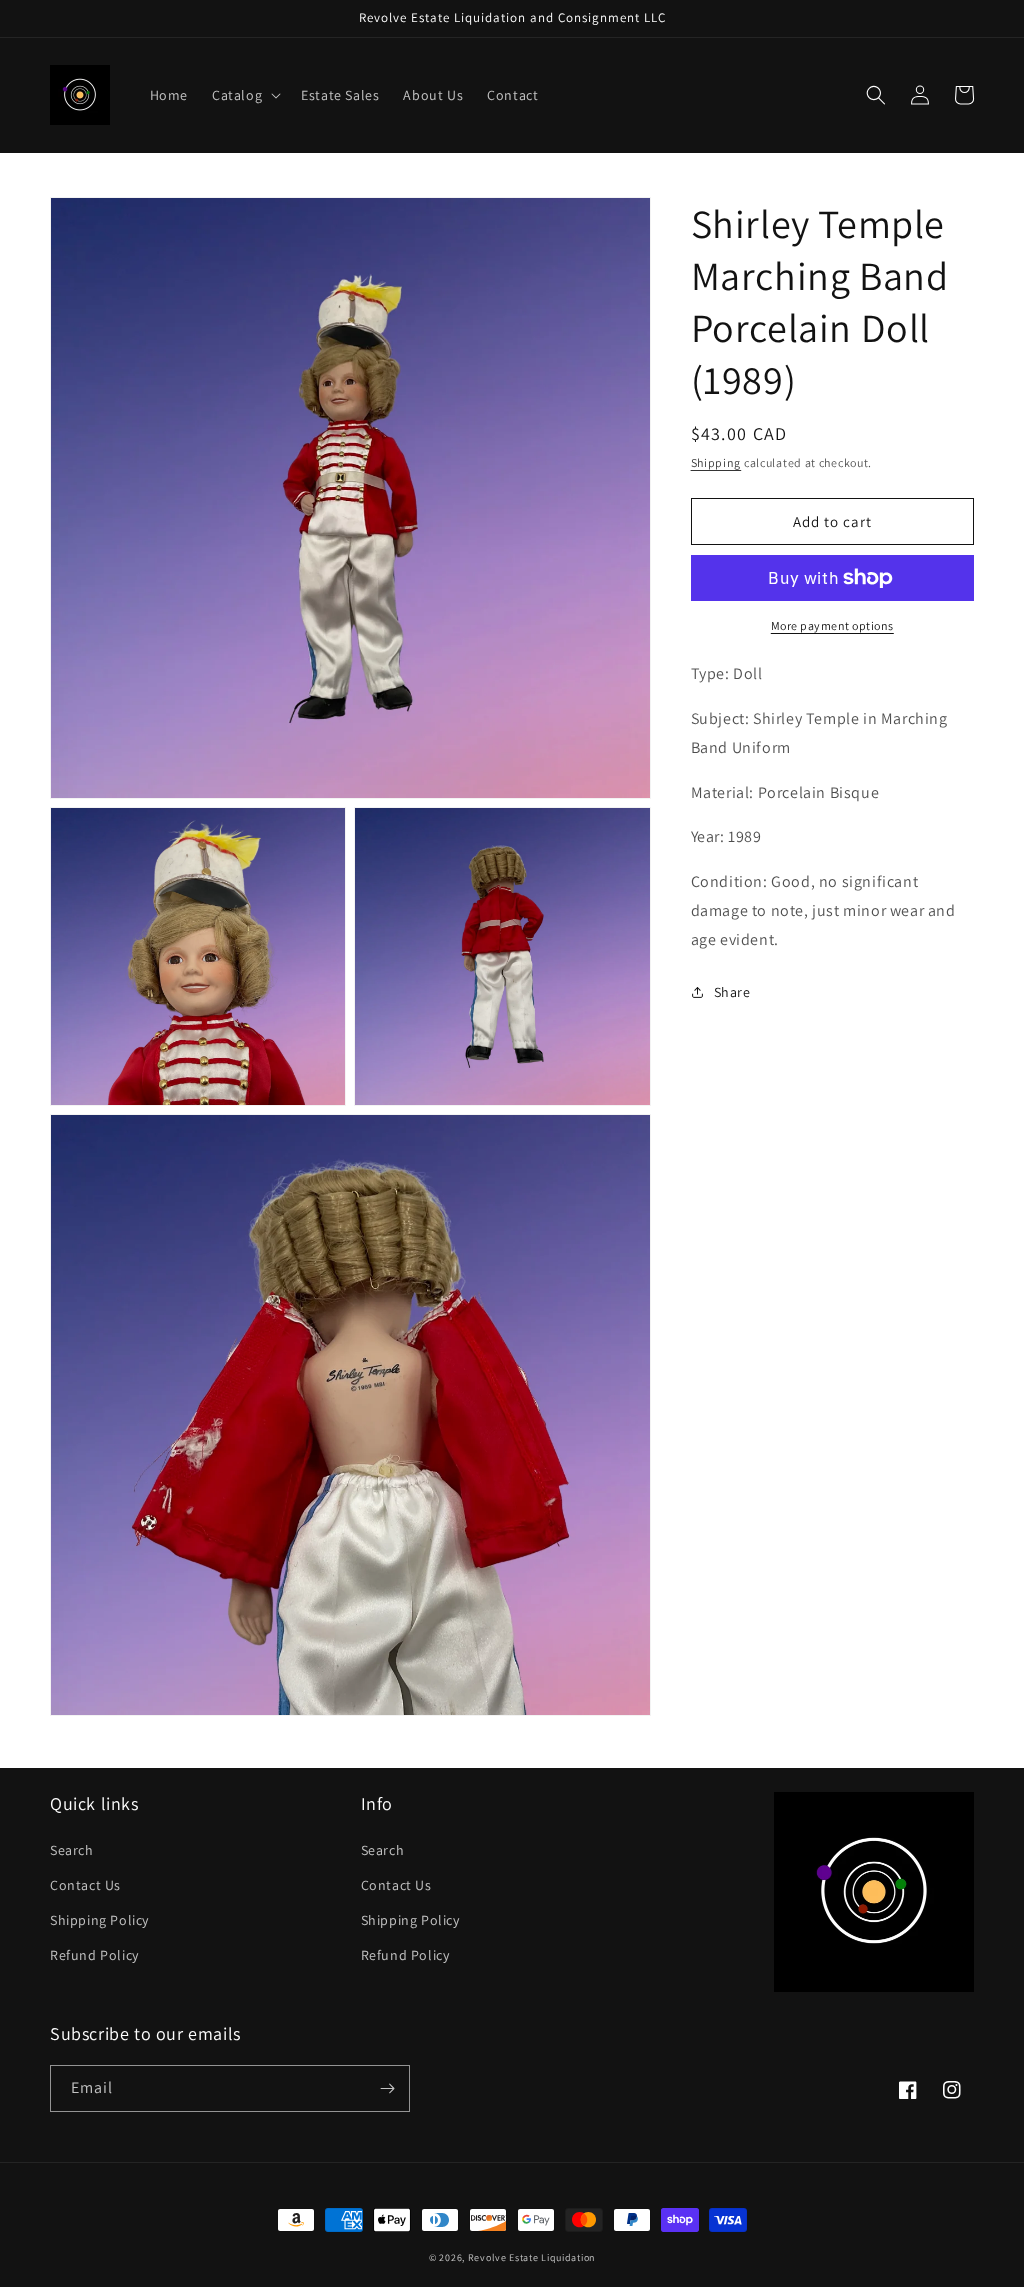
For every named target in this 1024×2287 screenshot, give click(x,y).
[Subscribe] (387, 2088)
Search (72, 1850)
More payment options (832, 625)
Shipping (716, 462)
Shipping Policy (99, 1920)
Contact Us (85, 1885)
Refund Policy (94, 1955)
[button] (244, 95)
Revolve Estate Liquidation (531, 2257)
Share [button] (732, 992)
